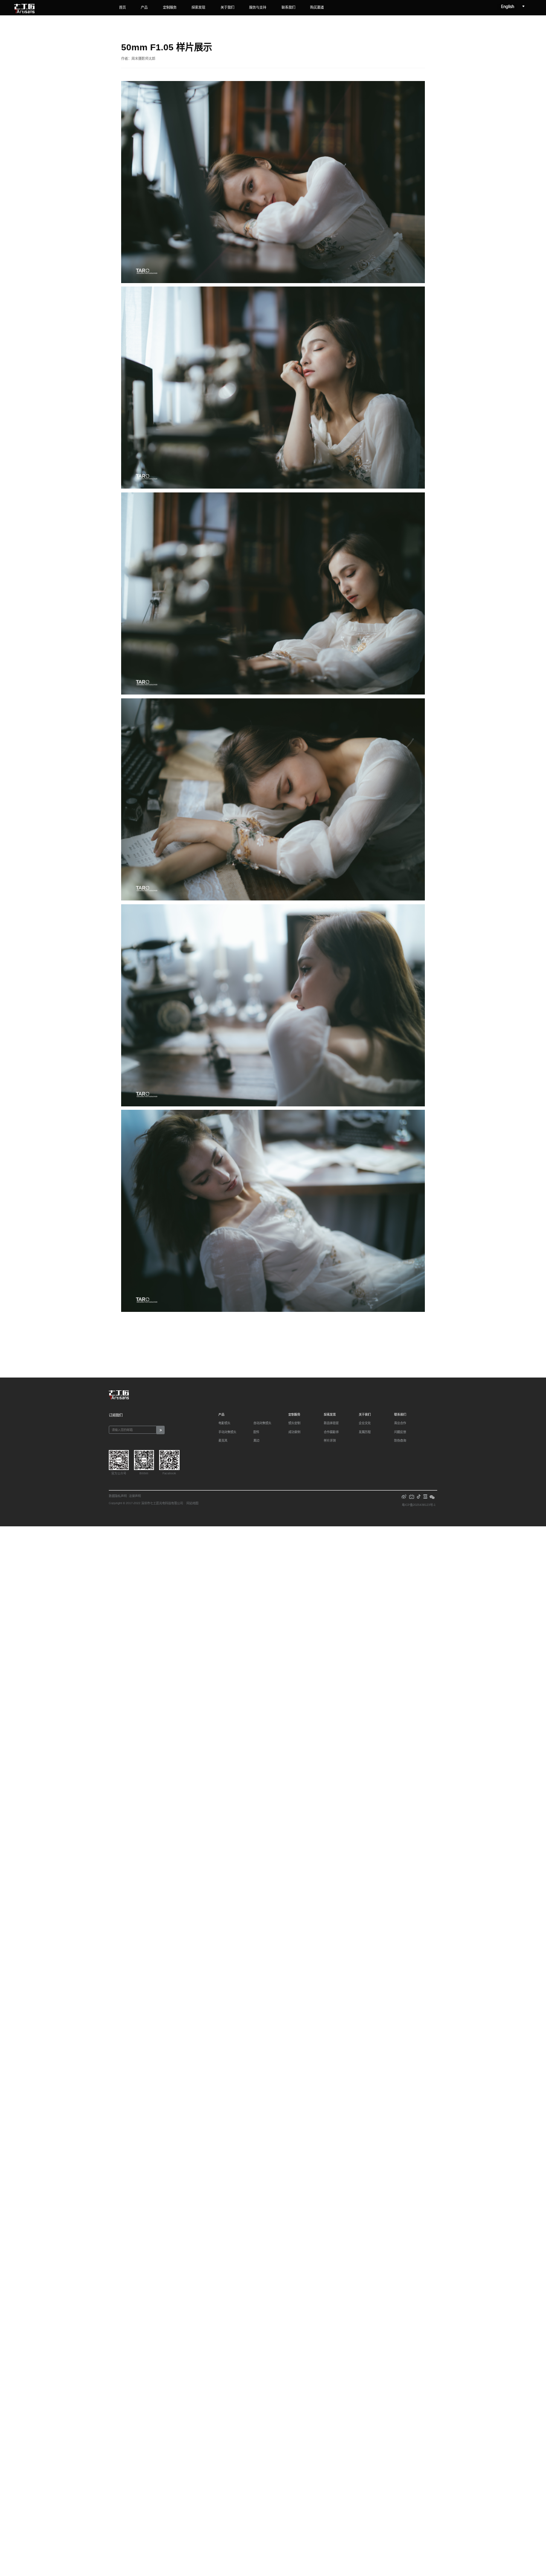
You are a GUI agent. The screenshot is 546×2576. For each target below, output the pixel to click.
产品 (144, 7)
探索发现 (198, 7)
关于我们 (227, 7)
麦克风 (223, 1441)
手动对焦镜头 (227, 1432)
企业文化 (365, 1423)
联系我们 (288, 7)
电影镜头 (224, 1423)
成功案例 (294, 1432)
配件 (256, 1432)
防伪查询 (400, 1441)
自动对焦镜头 (262, 1423)
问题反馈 (400, 1432)
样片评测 (330, 1441)
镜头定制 (294, 1423)
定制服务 (170, 7)
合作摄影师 (331, 1432)
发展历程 (365, 1432)
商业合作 (400, 1423)
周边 (256, 1441)
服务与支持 (258, 7)
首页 (122, 7)
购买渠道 (317, 7)
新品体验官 (331, 1423)
